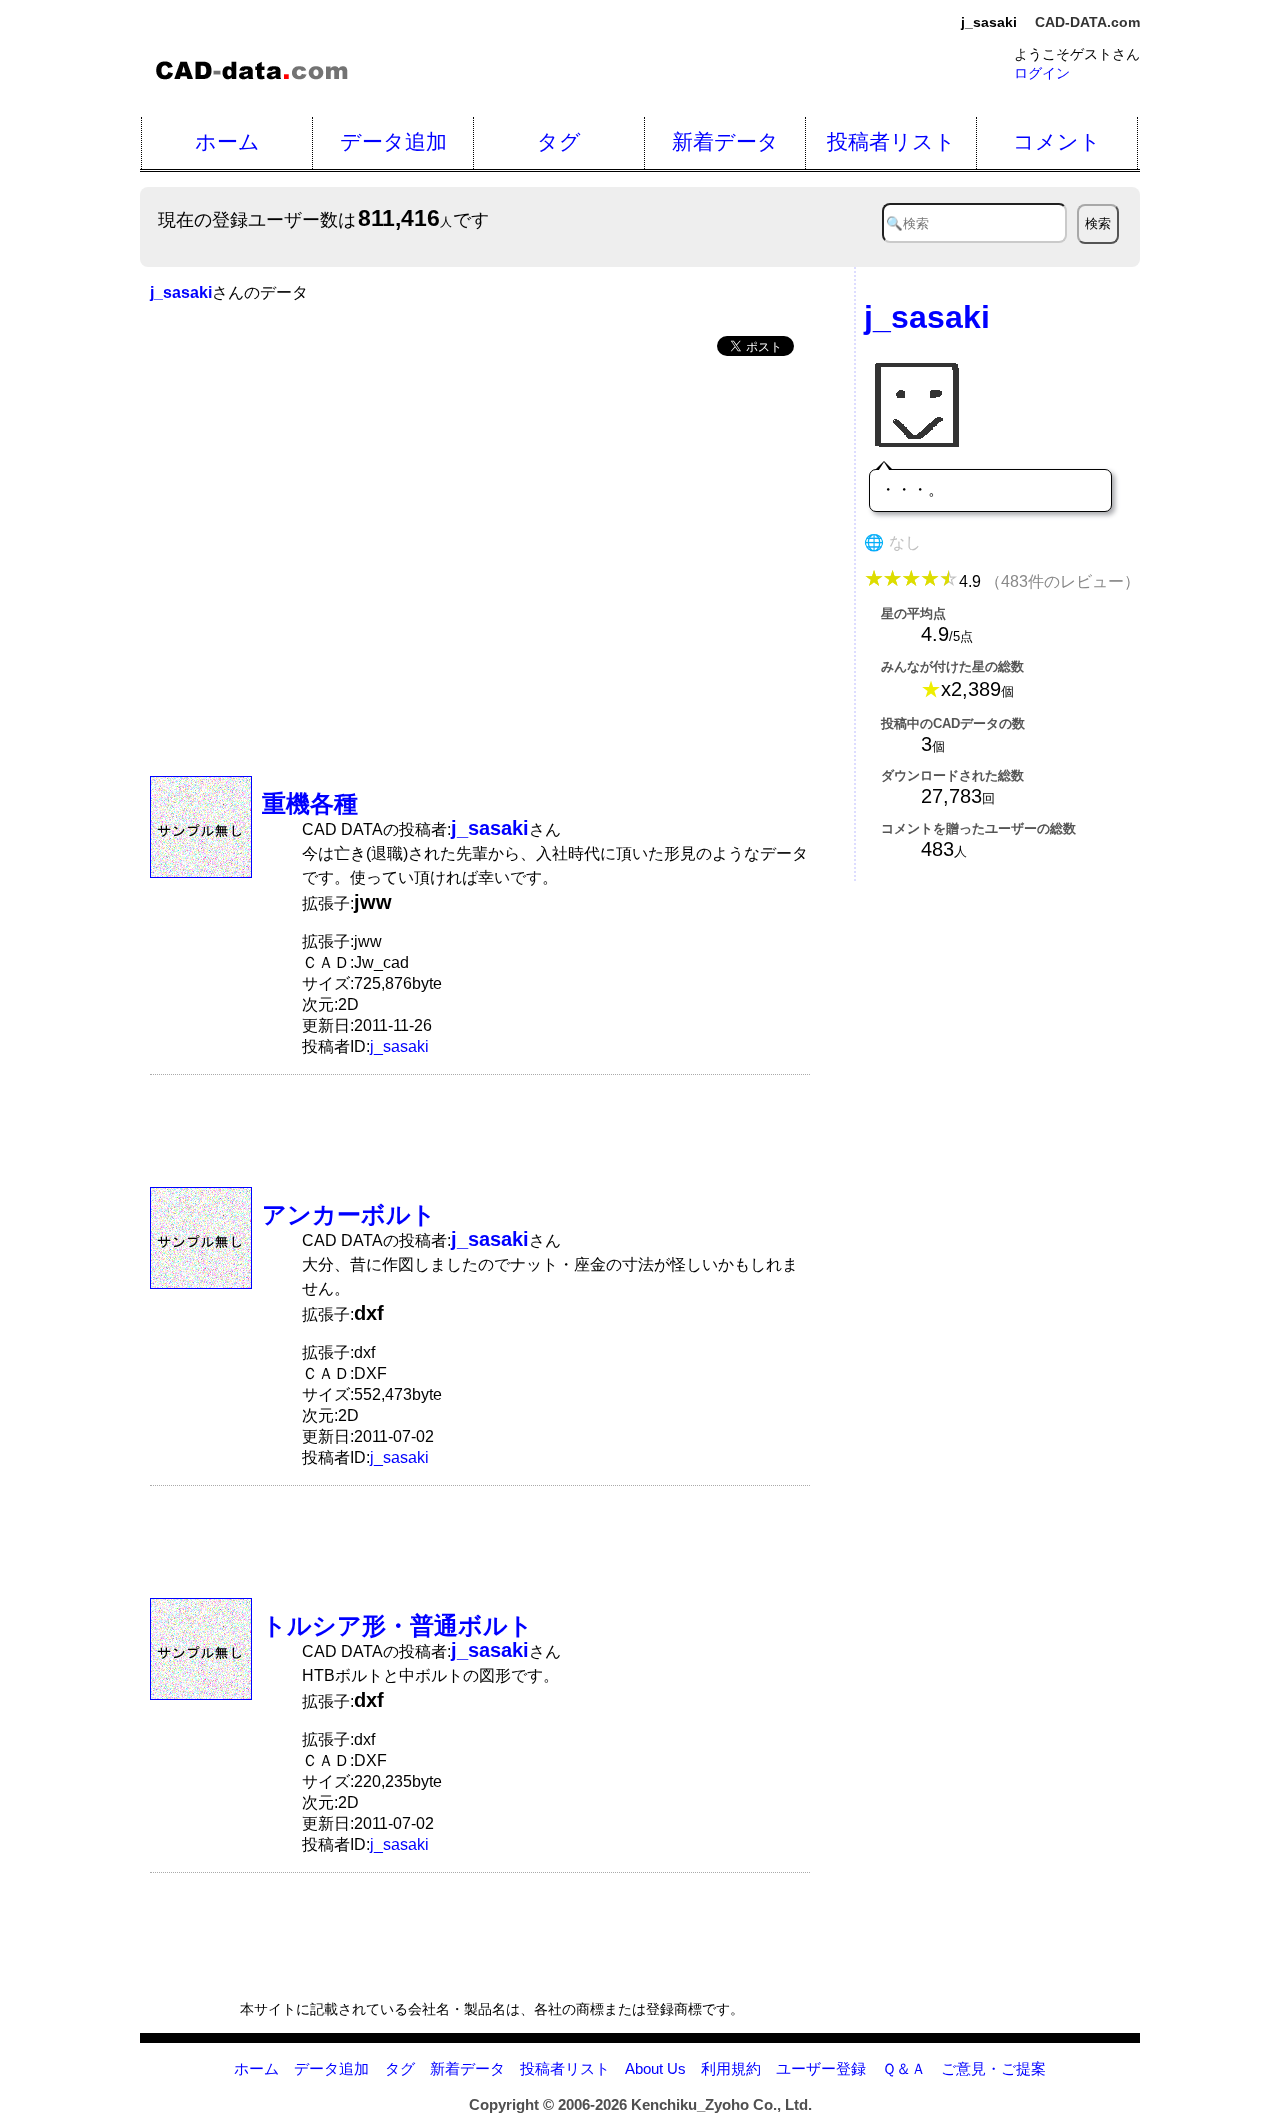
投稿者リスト (891, 141)
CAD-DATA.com (1087, 22)
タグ (559, 141)
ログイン (1042, 73)
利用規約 (731, 2068)
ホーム (227, 141)
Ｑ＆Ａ (904, 2068)
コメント (1057, 141)
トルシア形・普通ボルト (397, 1625)
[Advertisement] (480, 524)
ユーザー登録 (821, 2068)
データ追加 (393, 141)
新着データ (725, 141)
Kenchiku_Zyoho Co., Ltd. (721, 2104)
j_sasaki (399, 1046)
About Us (655, 2068)
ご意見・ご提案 (993, 2068)
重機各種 (310, 803)
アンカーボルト (349, 1214)
